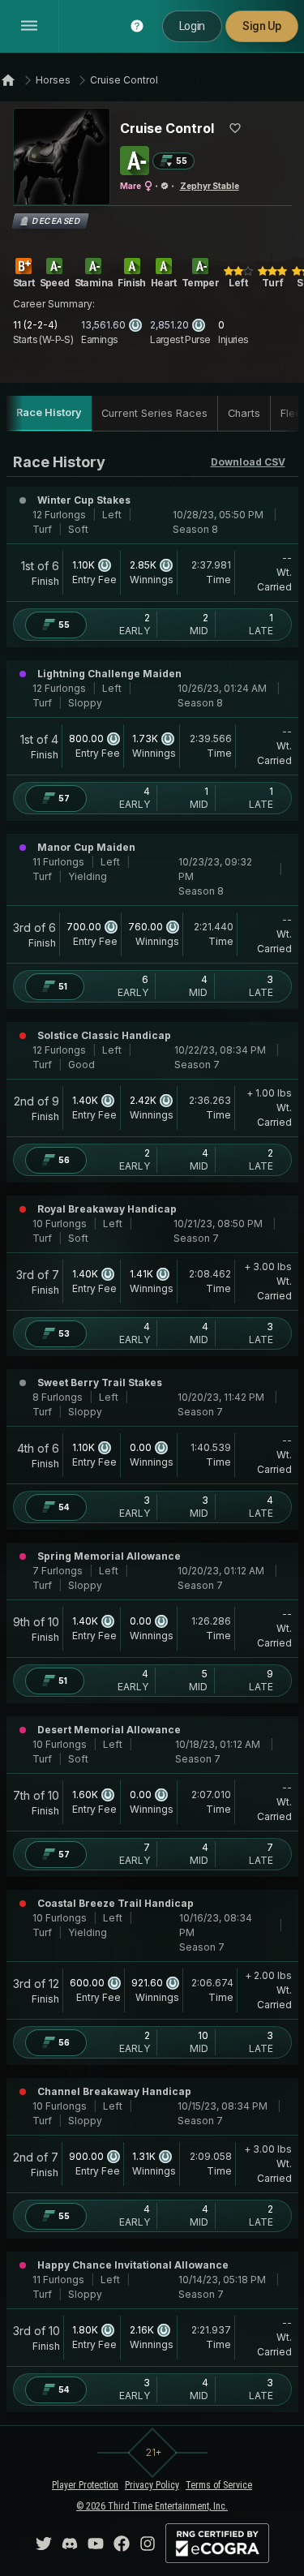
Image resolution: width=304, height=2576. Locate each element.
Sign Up (262, 26)
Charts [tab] (244, 413)
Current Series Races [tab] (154, 413)
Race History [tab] (49, 412)
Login (192, 26)
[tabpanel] (152, 1432)
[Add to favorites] (235, 128)
